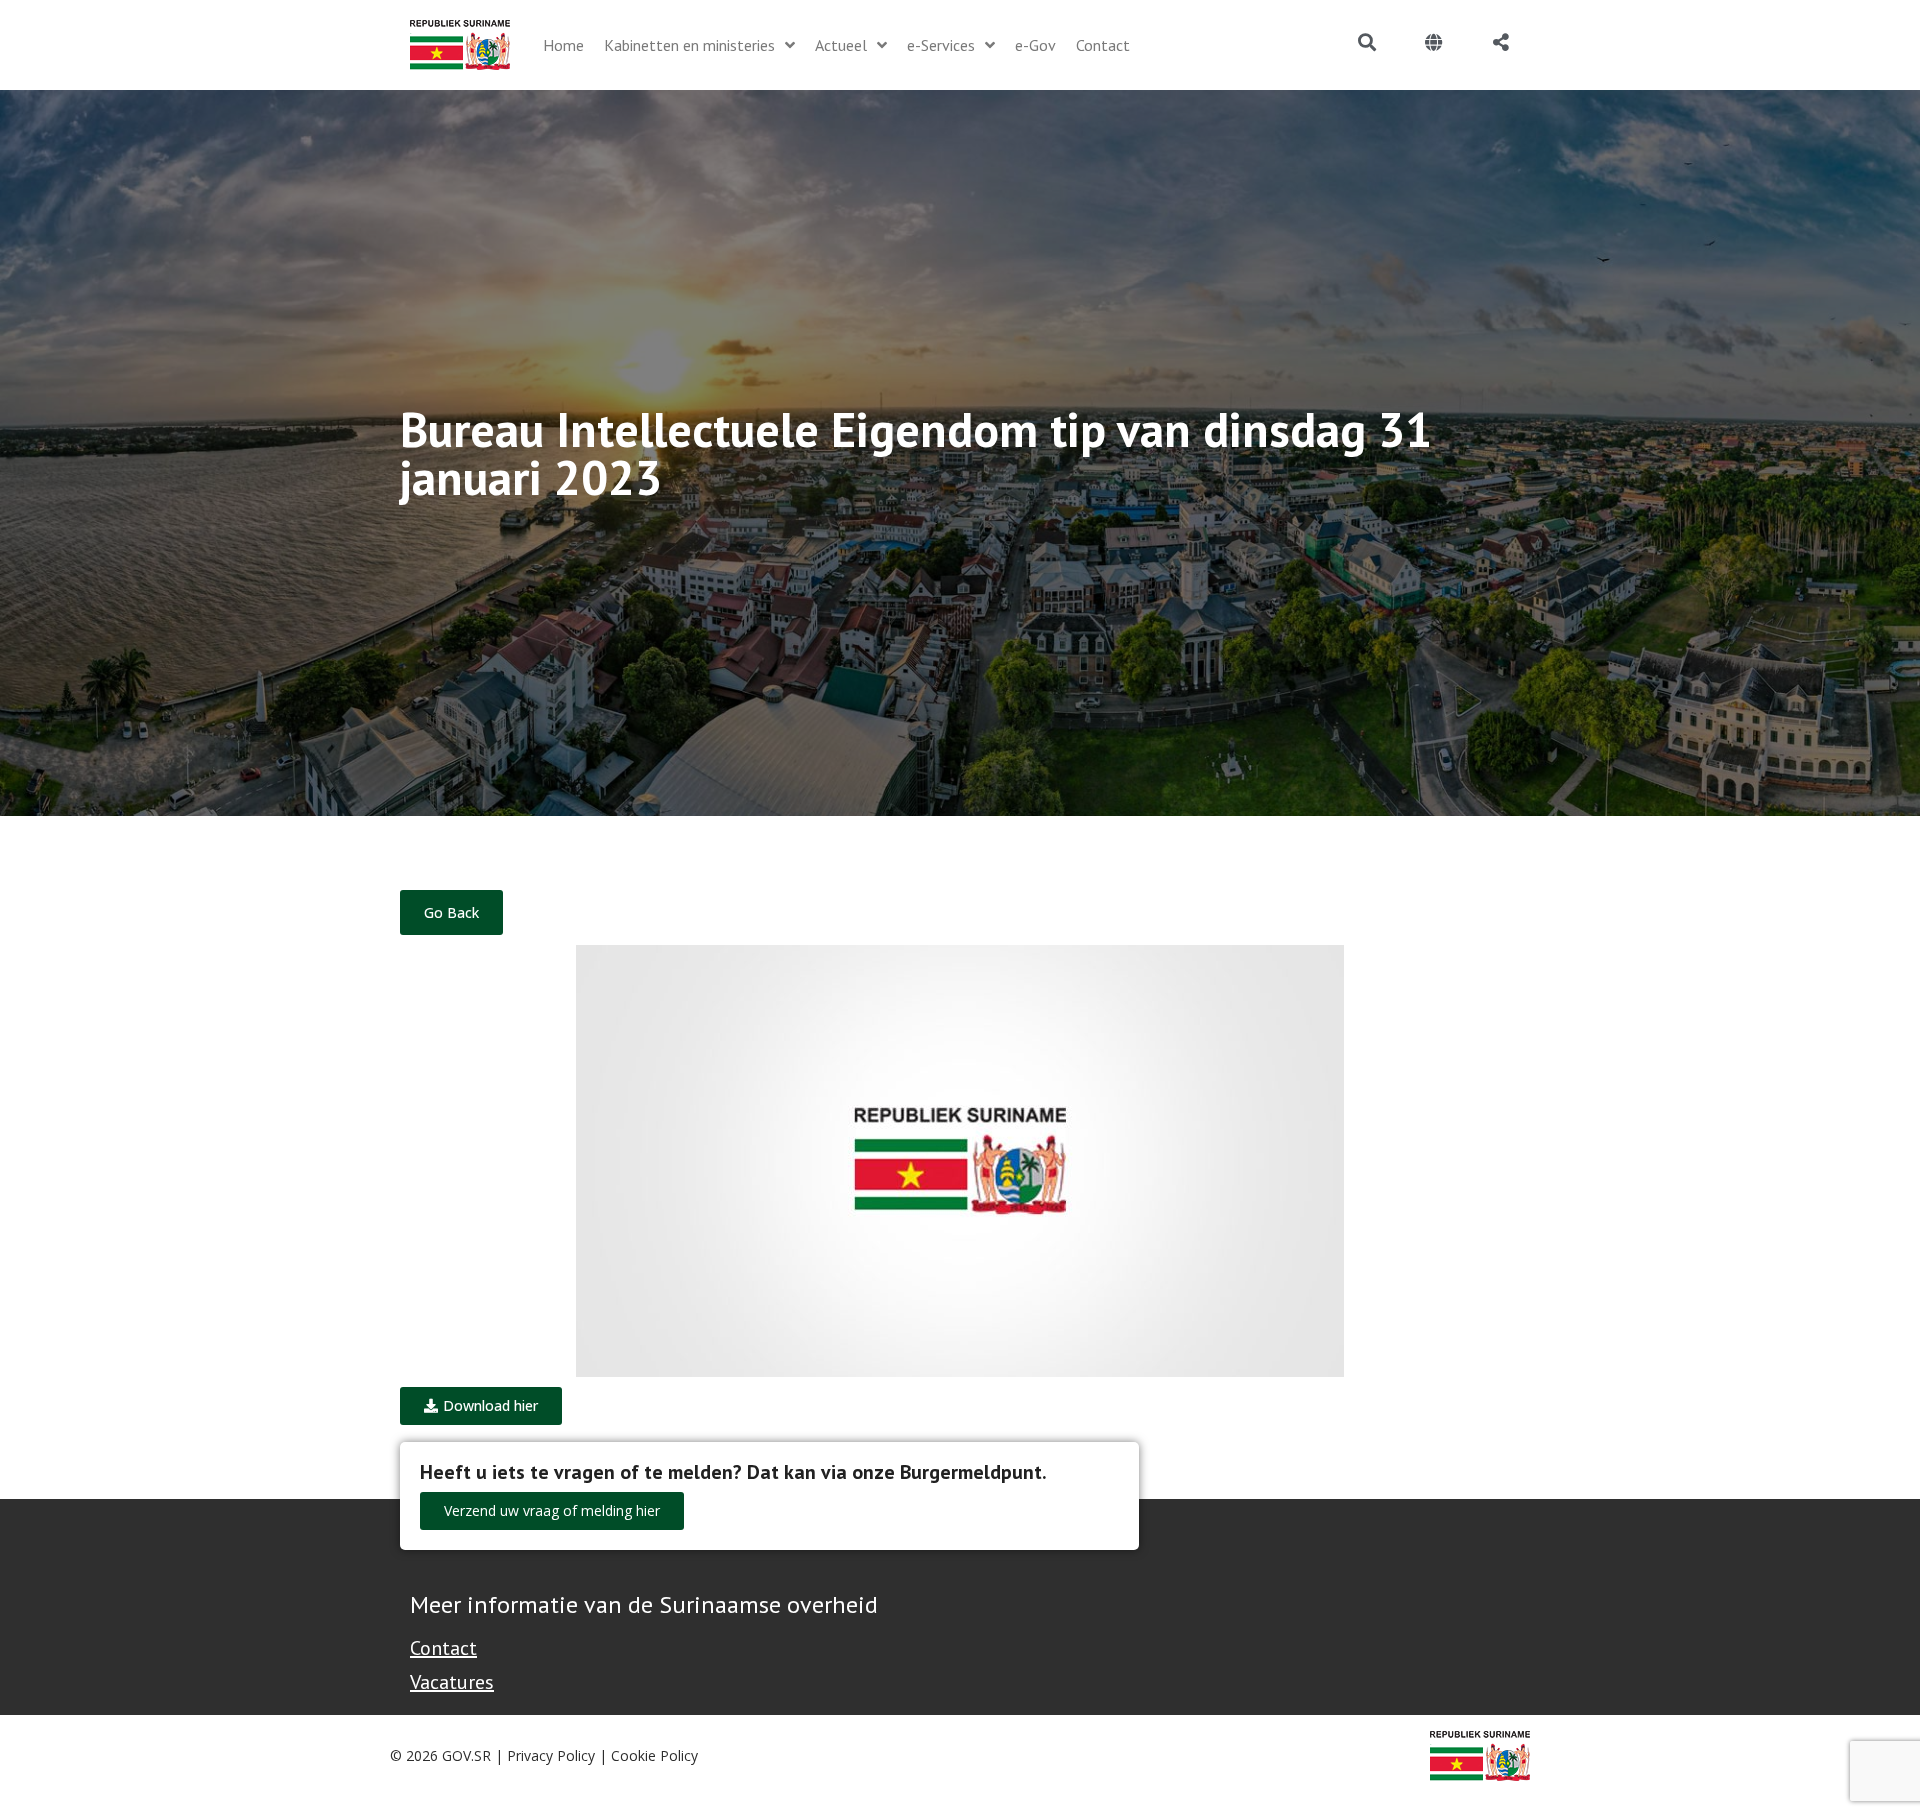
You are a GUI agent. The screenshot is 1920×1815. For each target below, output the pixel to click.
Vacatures (452, 1682)
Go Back (451, 912)
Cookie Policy (654, 1755)
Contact (443, 1648)
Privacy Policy (551, 1755)
